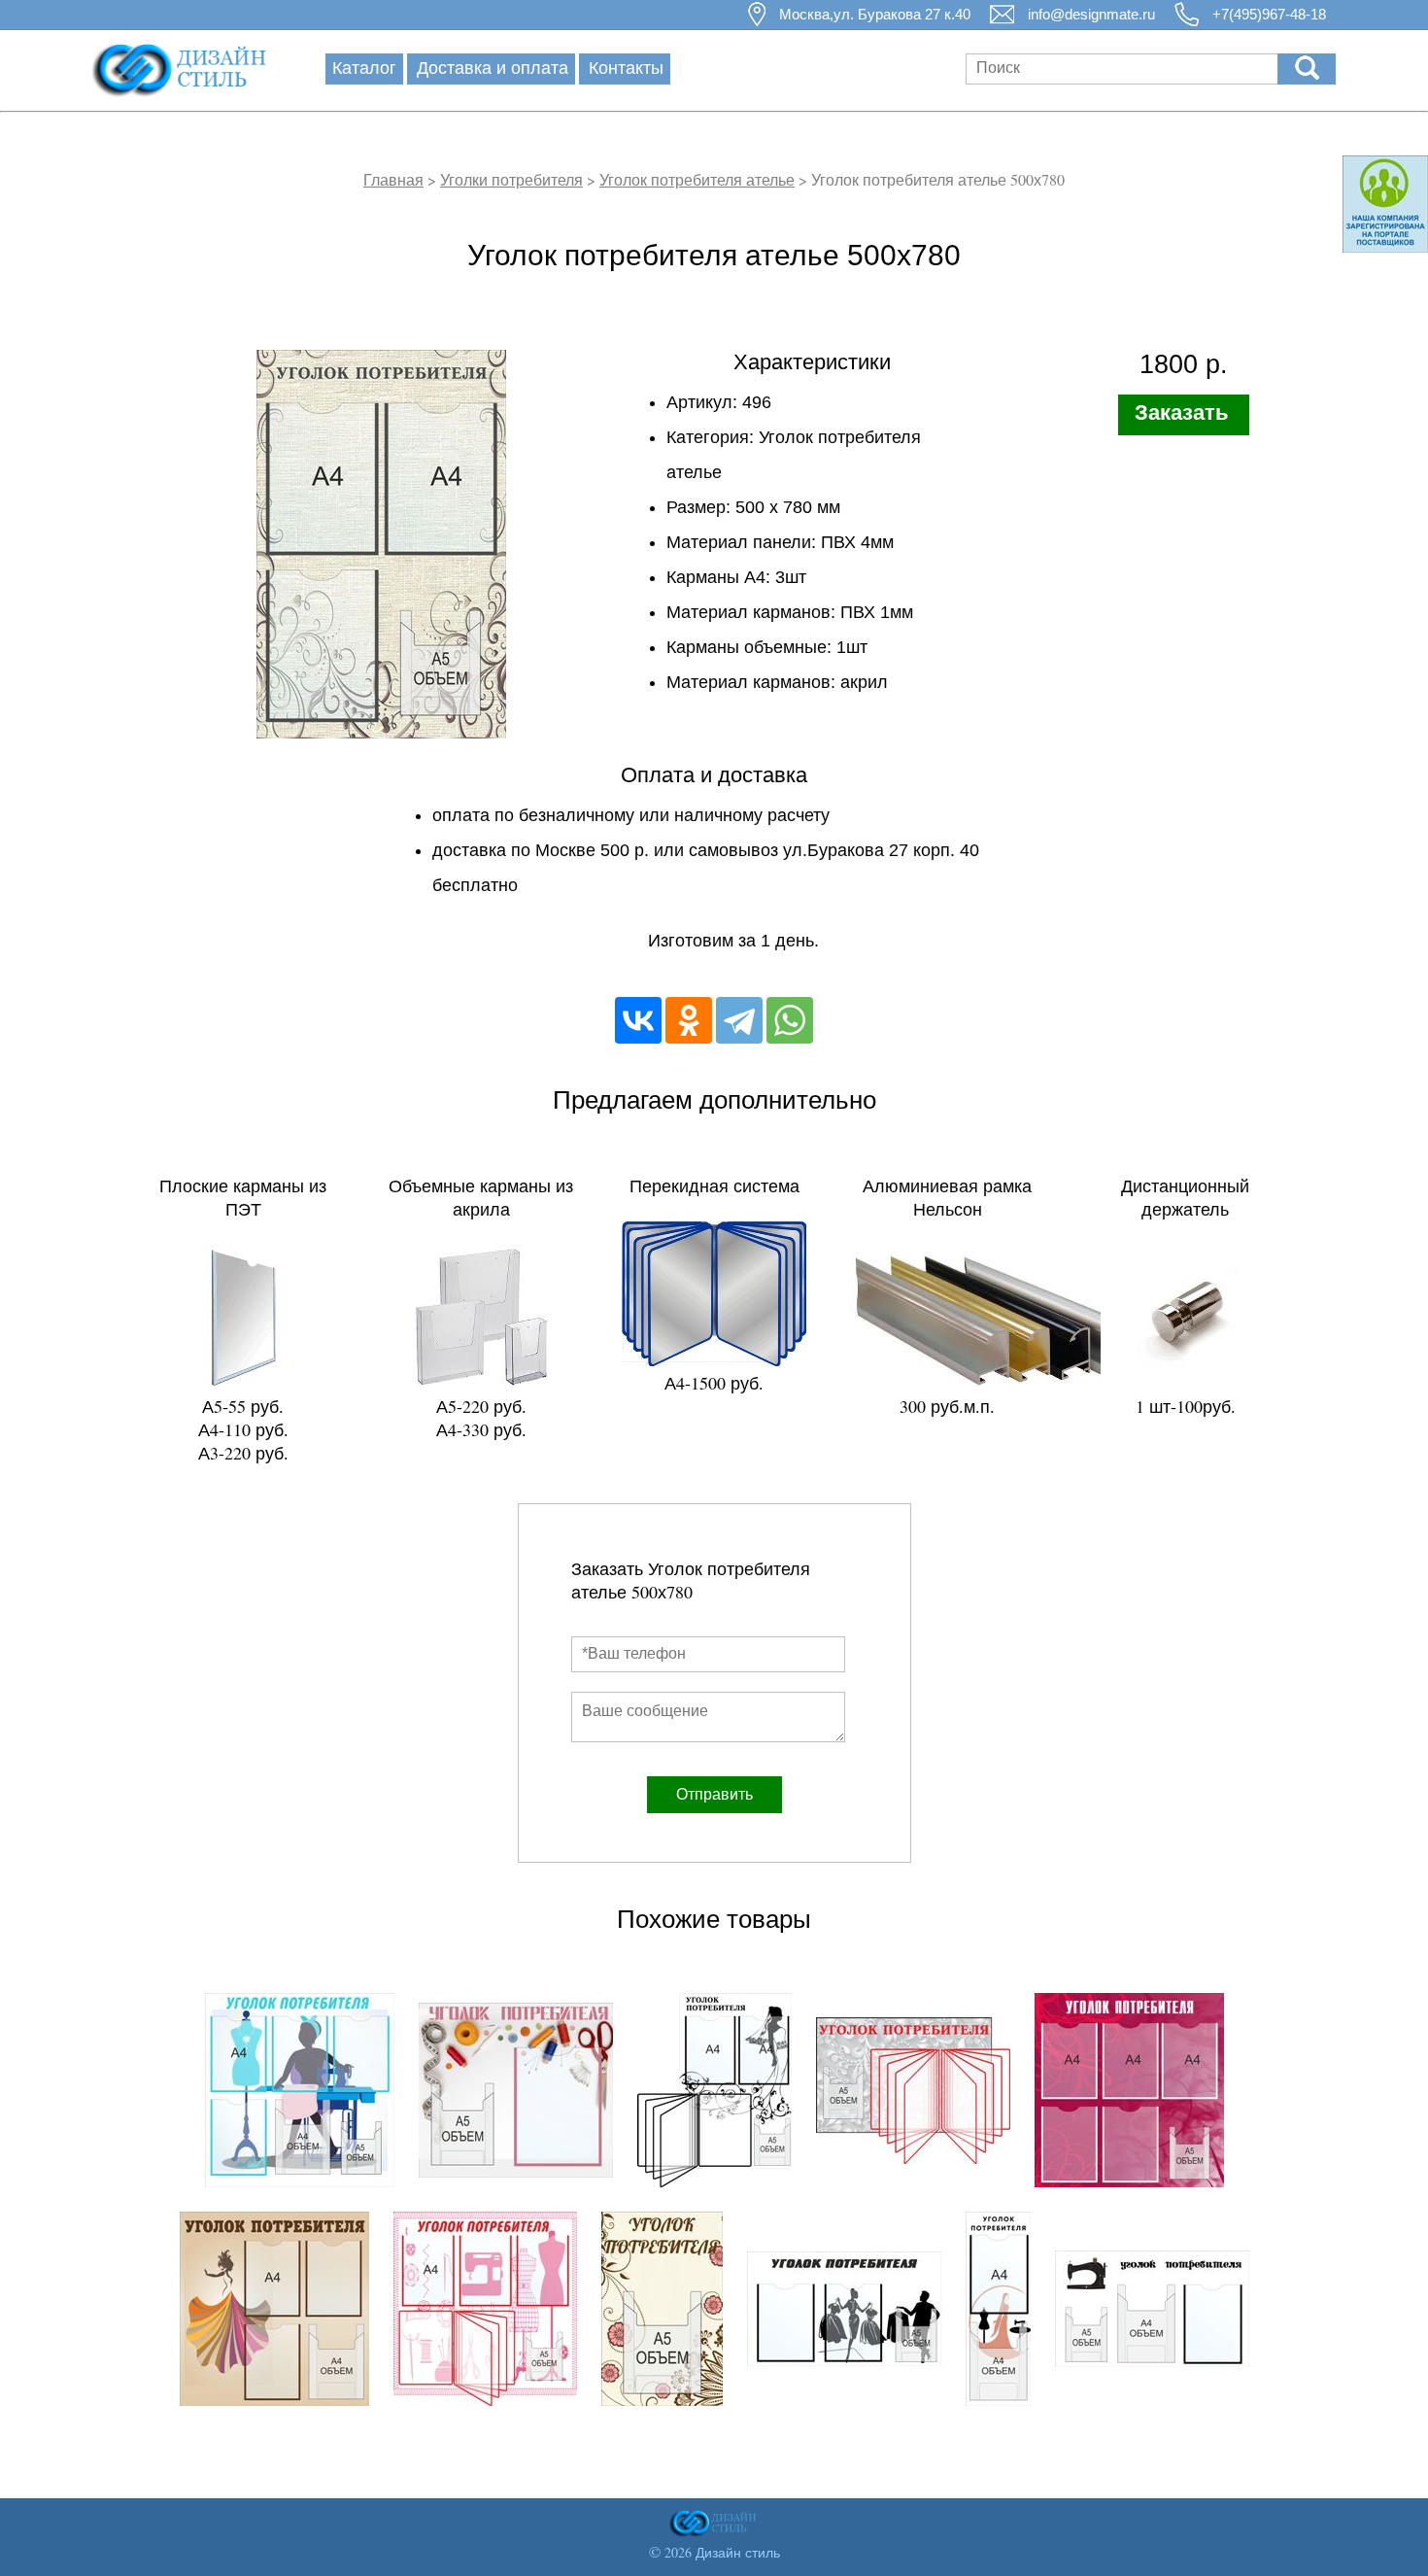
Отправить (714, 1794)
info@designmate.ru (1091, 14)
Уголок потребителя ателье (697, 179)
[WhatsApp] (790, 1020)
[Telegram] (739, 1020)
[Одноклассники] (689, 1020)
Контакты (626, 67)
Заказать (1182, 412)
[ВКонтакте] (638, 1020)
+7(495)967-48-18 (1269, 14)
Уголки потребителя (511, 179)
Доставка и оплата (493, 67)
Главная (393, 179)
